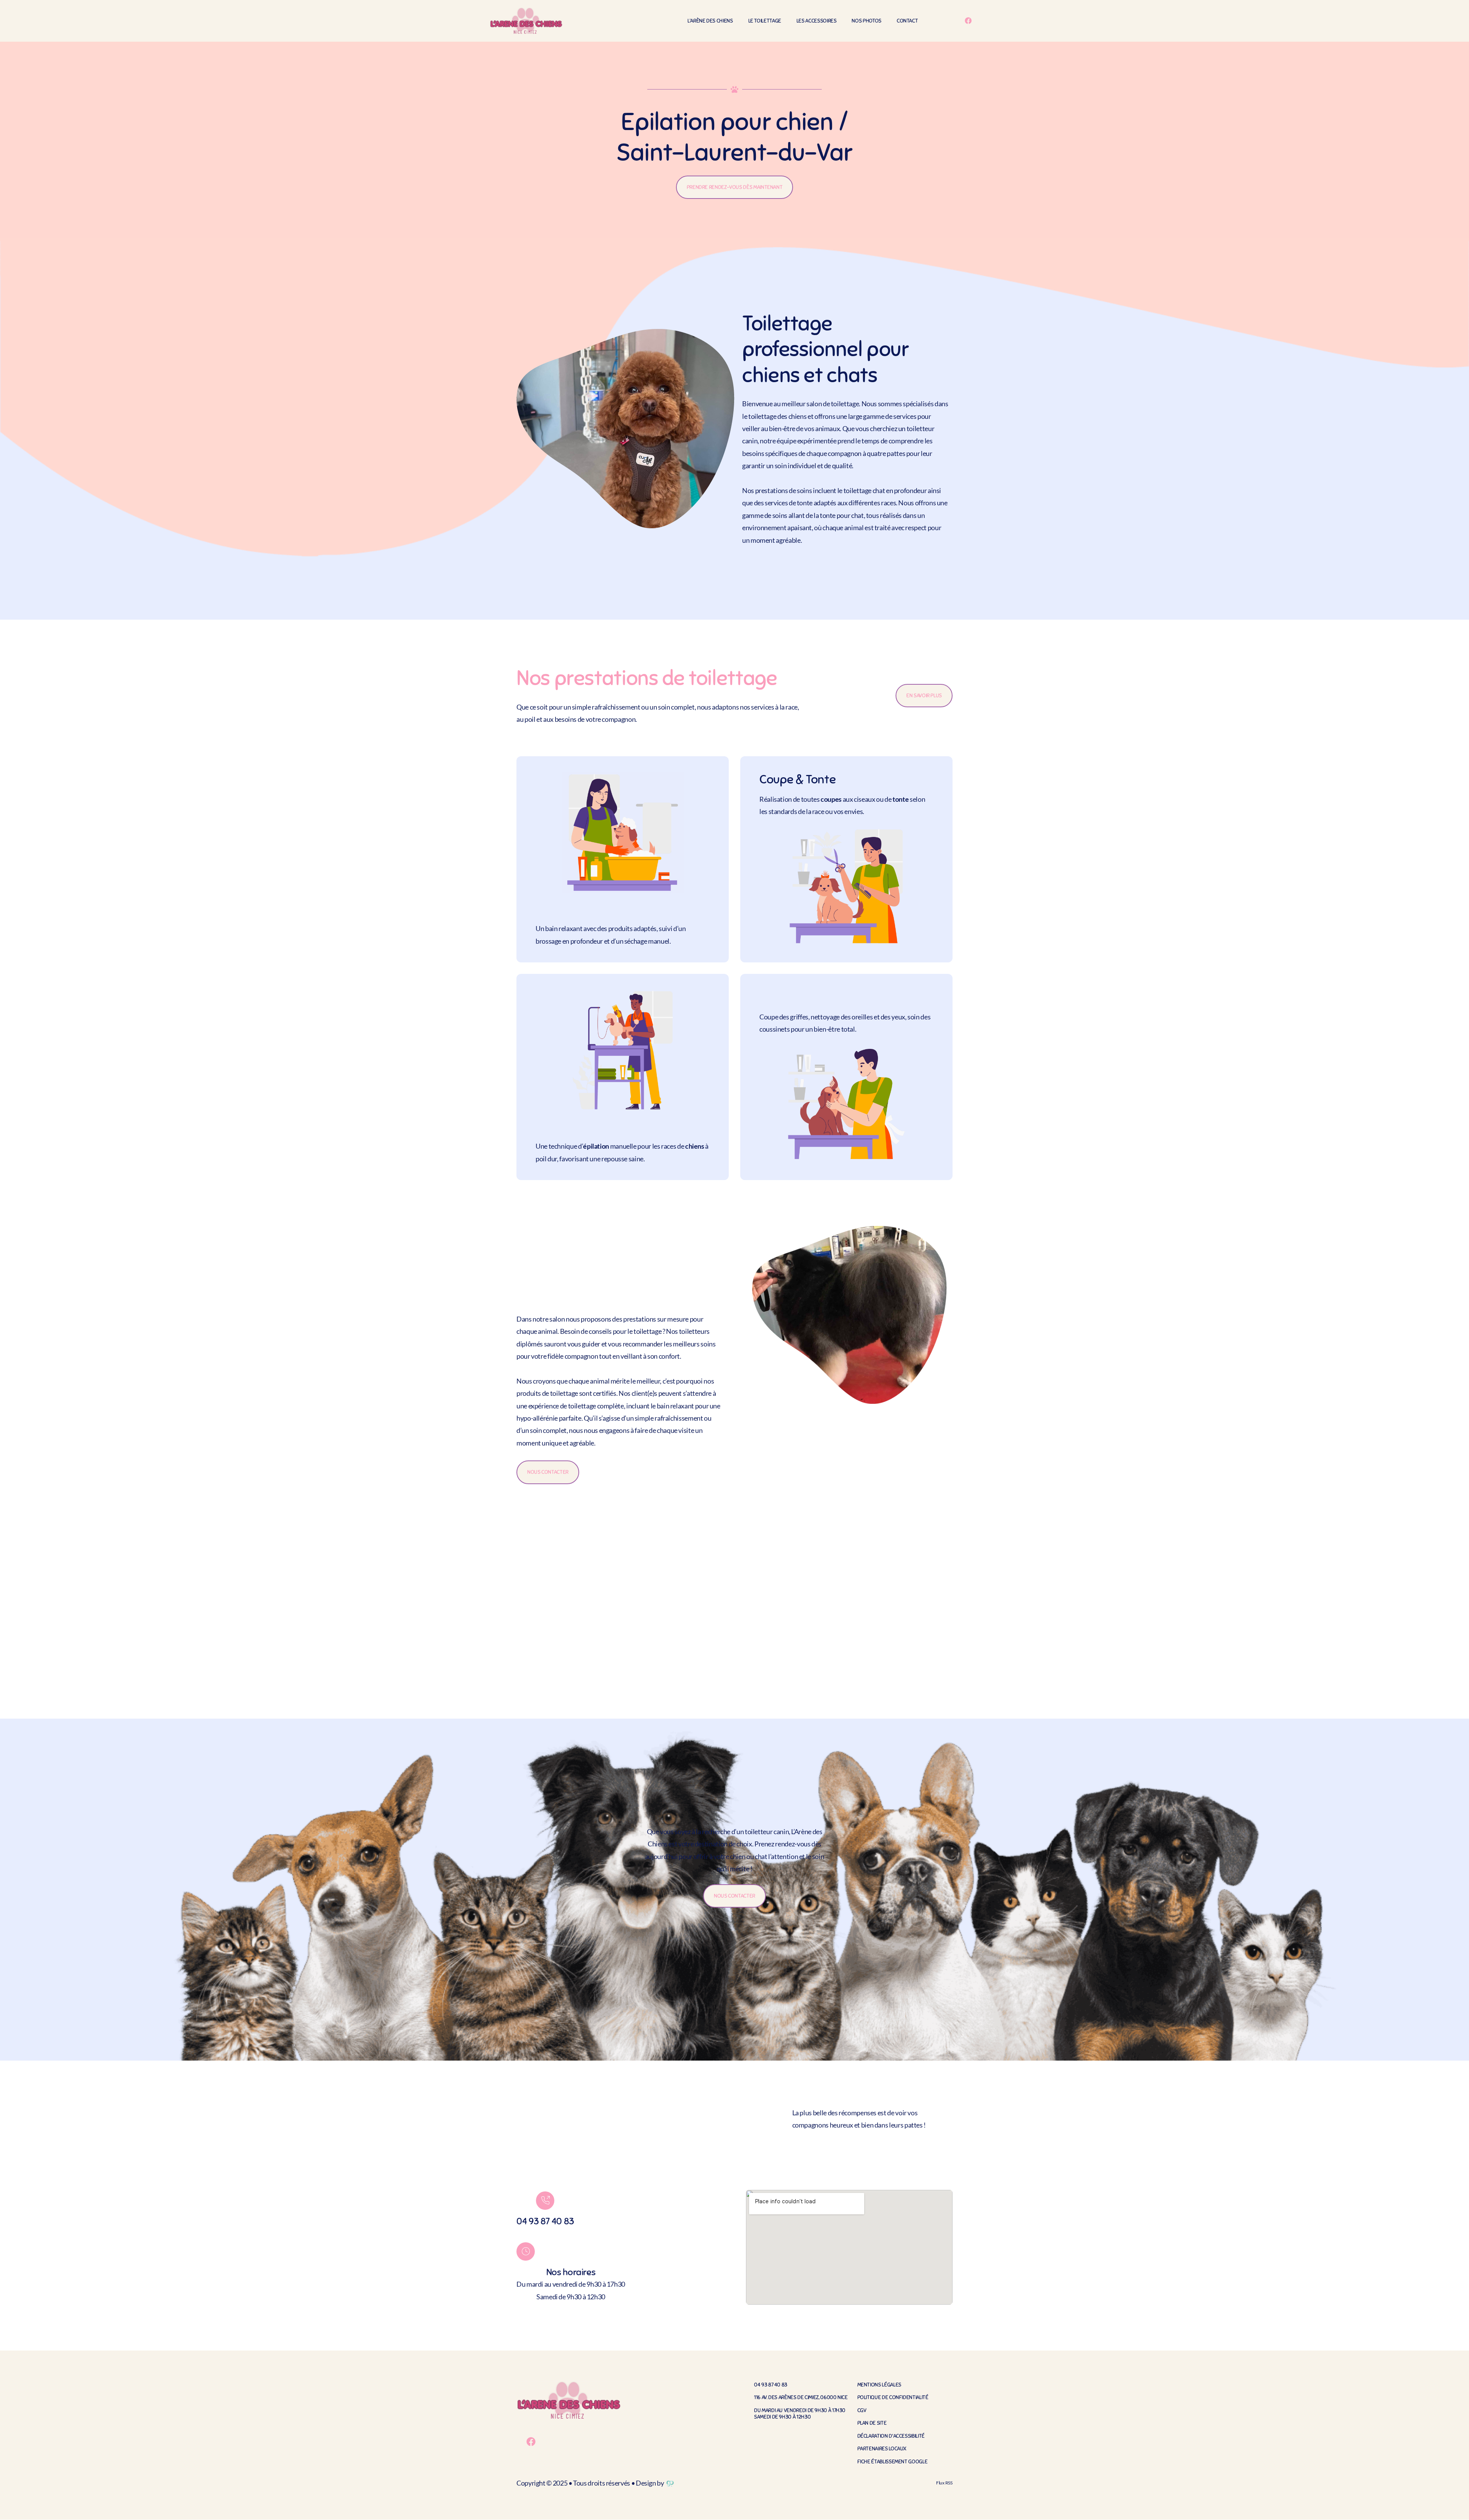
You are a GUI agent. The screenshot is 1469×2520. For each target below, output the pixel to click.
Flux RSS (944, 2483)
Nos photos (866, 21)
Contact (907, 21)
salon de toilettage (833, 404)
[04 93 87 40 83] (545, 2201)
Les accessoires (817, 21)
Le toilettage (765, 21)
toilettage (762, 416)
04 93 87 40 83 (545, 2221)
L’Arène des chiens (710, 21)
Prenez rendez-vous (783, 1844)
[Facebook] (968, 21)
